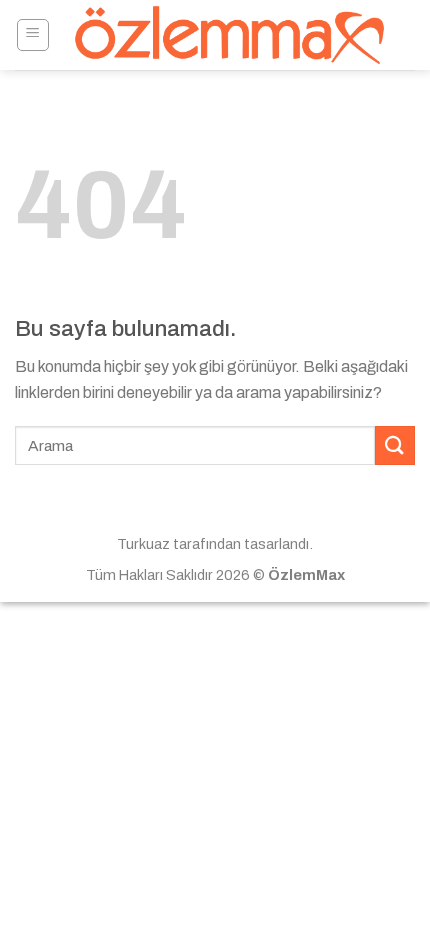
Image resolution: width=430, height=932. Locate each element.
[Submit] (395, 445)
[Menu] (33, 35)
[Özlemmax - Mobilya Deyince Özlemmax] (229, 35)
